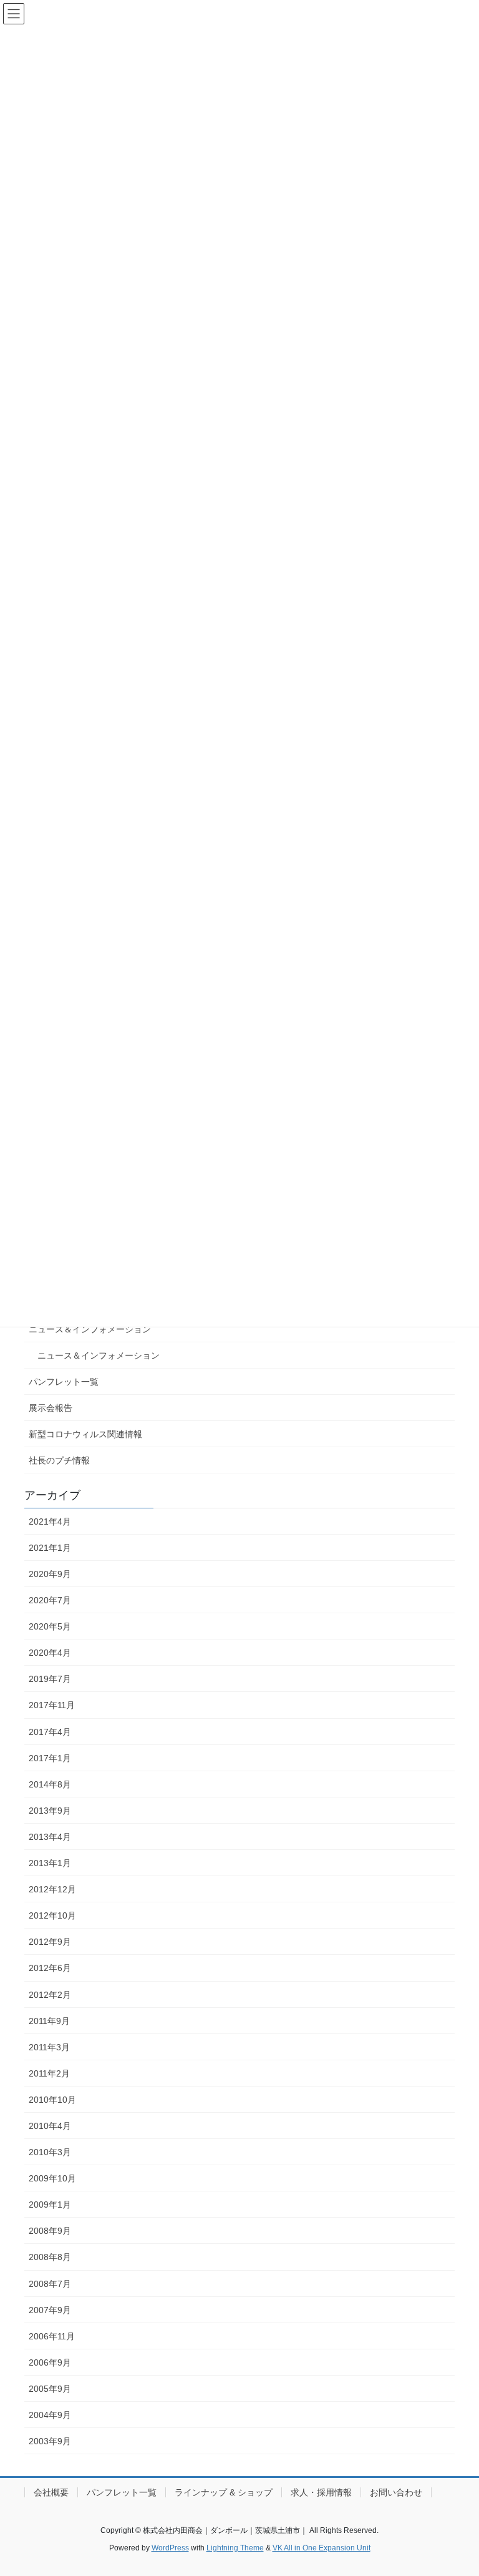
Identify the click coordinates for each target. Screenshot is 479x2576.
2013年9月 (50, 1811)
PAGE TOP (456, 2487)
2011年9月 (49, 2021)
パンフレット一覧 (64, 1382)
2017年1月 (50, 1758)
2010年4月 (50, 2126)
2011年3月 (49, 2047)
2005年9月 (50, 2389)
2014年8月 (50, 1784)
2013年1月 (50, 1863)
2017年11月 (52, 1705)
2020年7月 (50, 1600)
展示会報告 (51, 1408)
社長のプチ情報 (59, 1460)
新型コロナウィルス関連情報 (85, 1434)
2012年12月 (52, 1889)
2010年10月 (52, 2100)
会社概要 (51, 2492)
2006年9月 (50, 2362)
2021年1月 (50, 1548)
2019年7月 (50, 1679)
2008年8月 (50, 2257)
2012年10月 (52, 1915)
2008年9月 (50, 2231)
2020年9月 (50, 1574)
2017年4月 (50, 1732)
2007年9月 (50, 2310)
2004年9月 (50, 2415)
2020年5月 (50, 1626)
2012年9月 (50, 1942)
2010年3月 (50, 2152)
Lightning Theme (235, 2548)
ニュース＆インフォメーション (90, 1329)
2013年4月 (50, 1837)
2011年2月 (49, 2073)
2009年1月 (50, 2205)
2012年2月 (50, 1995)
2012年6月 (50, 1968)
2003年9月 (50, 2441)
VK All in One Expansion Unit (322, 2548)
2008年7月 (50, 2284)
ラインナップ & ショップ (224, 2492)
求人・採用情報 (321, 2492)
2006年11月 (52, 2336)
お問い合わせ (396, 2492)
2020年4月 (50, 1653)
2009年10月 (52, 2178)
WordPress (170, 2548)
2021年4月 (50, 1522)
